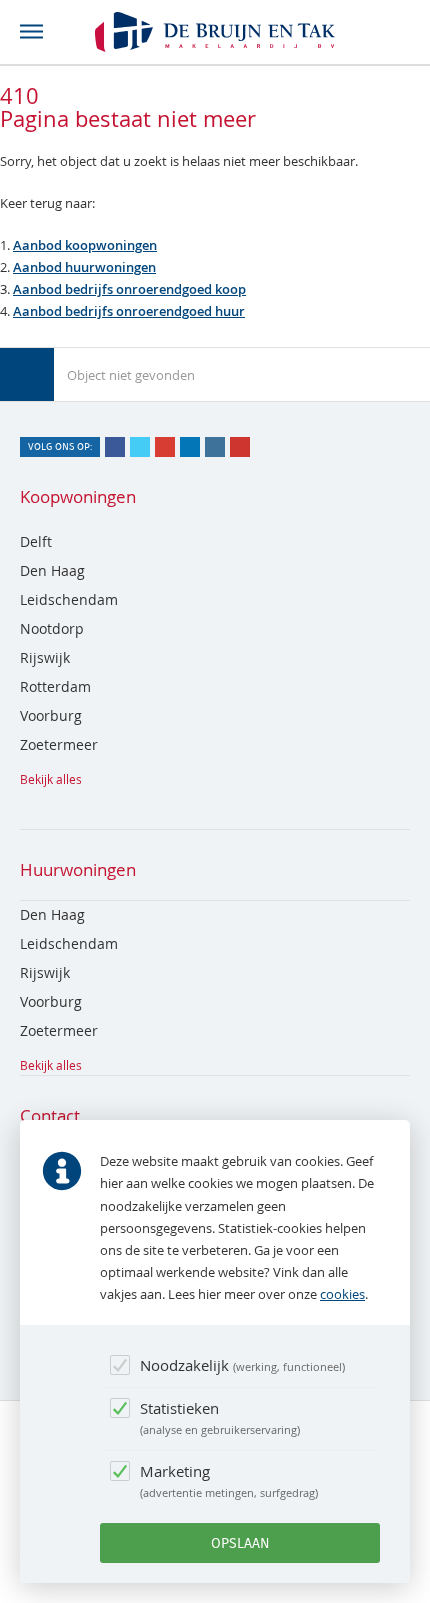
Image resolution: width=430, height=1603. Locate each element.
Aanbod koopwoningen (85, 245)
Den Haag (52, 570)
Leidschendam (69, 599)
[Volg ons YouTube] (240, 447)
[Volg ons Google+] (165, 447)
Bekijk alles (51, 779)
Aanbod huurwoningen (84, 267)
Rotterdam (55, 686)
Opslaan (240, 1543)
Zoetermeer (59, 744)
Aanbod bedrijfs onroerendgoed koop (129, 289)
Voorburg (51, 715)
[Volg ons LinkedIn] (190, 447)
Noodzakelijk (241, 1365)
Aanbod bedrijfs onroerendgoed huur (129, 311)
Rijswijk (45, 657)
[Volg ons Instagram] (215, 447)
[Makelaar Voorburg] (27, 375)
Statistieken (218, 1417)
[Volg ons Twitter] (140, 447)
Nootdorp (52, 628)
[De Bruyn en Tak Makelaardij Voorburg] (215, 32)
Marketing (227, 1480)
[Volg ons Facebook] (115, 447)
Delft (36, 541)
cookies (342, 1294)
